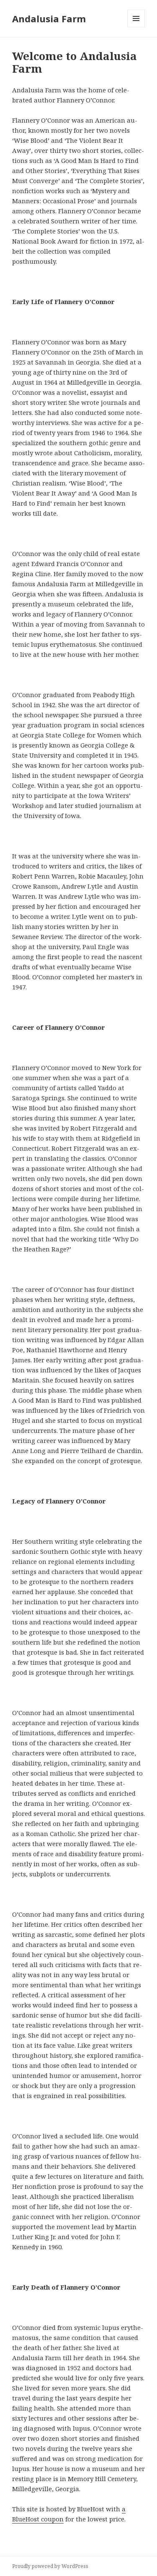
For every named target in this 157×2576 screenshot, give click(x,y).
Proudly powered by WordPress (50, 2566)
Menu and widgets (136, 27)
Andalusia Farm (49, 18)
